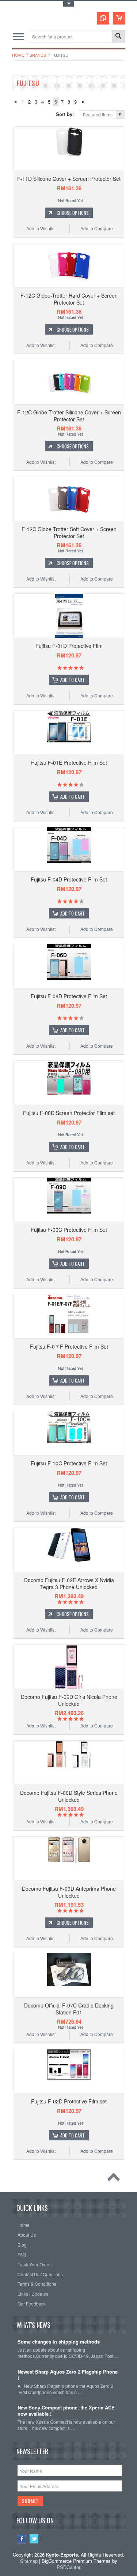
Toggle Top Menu (69, 4)
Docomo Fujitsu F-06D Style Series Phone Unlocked (69, 1796)
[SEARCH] (118, 37)
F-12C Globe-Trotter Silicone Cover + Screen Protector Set (69, 415)
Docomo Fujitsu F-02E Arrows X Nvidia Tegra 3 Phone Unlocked (69, 1583)
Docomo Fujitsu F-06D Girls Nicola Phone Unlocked (69, 1700)
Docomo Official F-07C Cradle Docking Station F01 (69, 2009)
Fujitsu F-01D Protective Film (69, 646)
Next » (83, 102)
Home (18, 55)
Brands (38, 55)
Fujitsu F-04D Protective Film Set (69, 879)
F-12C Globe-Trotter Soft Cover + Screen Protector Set (69, 532)
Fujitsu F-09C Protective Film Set (69, 1230)
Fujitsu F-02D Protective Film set (69, 2101)
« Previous (15, 102)
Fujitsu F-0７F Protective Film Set (69, 1346)
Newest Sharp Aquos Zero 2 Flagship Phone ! (68, 2375)
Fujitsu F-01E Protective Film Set (69, 763)
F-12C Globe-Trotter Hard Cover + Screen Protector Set (69, 299)
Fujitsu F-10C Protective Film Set (69, 1463)
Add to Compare (97, 228)
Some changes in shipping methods (59, 2342)
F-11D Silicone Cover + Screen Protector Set (69, 179)
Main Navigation (18, 36)
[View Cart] (119, 18)
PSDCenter (68, 2567)
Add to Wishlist (41, 228)
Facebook (22, 2539)
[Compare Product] (103, 18)
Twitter (34, 2539)
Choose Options (73, 213)
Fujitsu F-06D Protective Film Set (69, 996)
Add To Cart (73, 680)
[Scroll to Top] (115, 2179)
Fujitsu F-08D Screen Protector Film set (69, 1113)
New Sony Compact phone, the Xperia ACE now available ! (66, 2411)
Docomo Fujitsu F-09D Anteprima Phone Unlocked (69, 1892)
